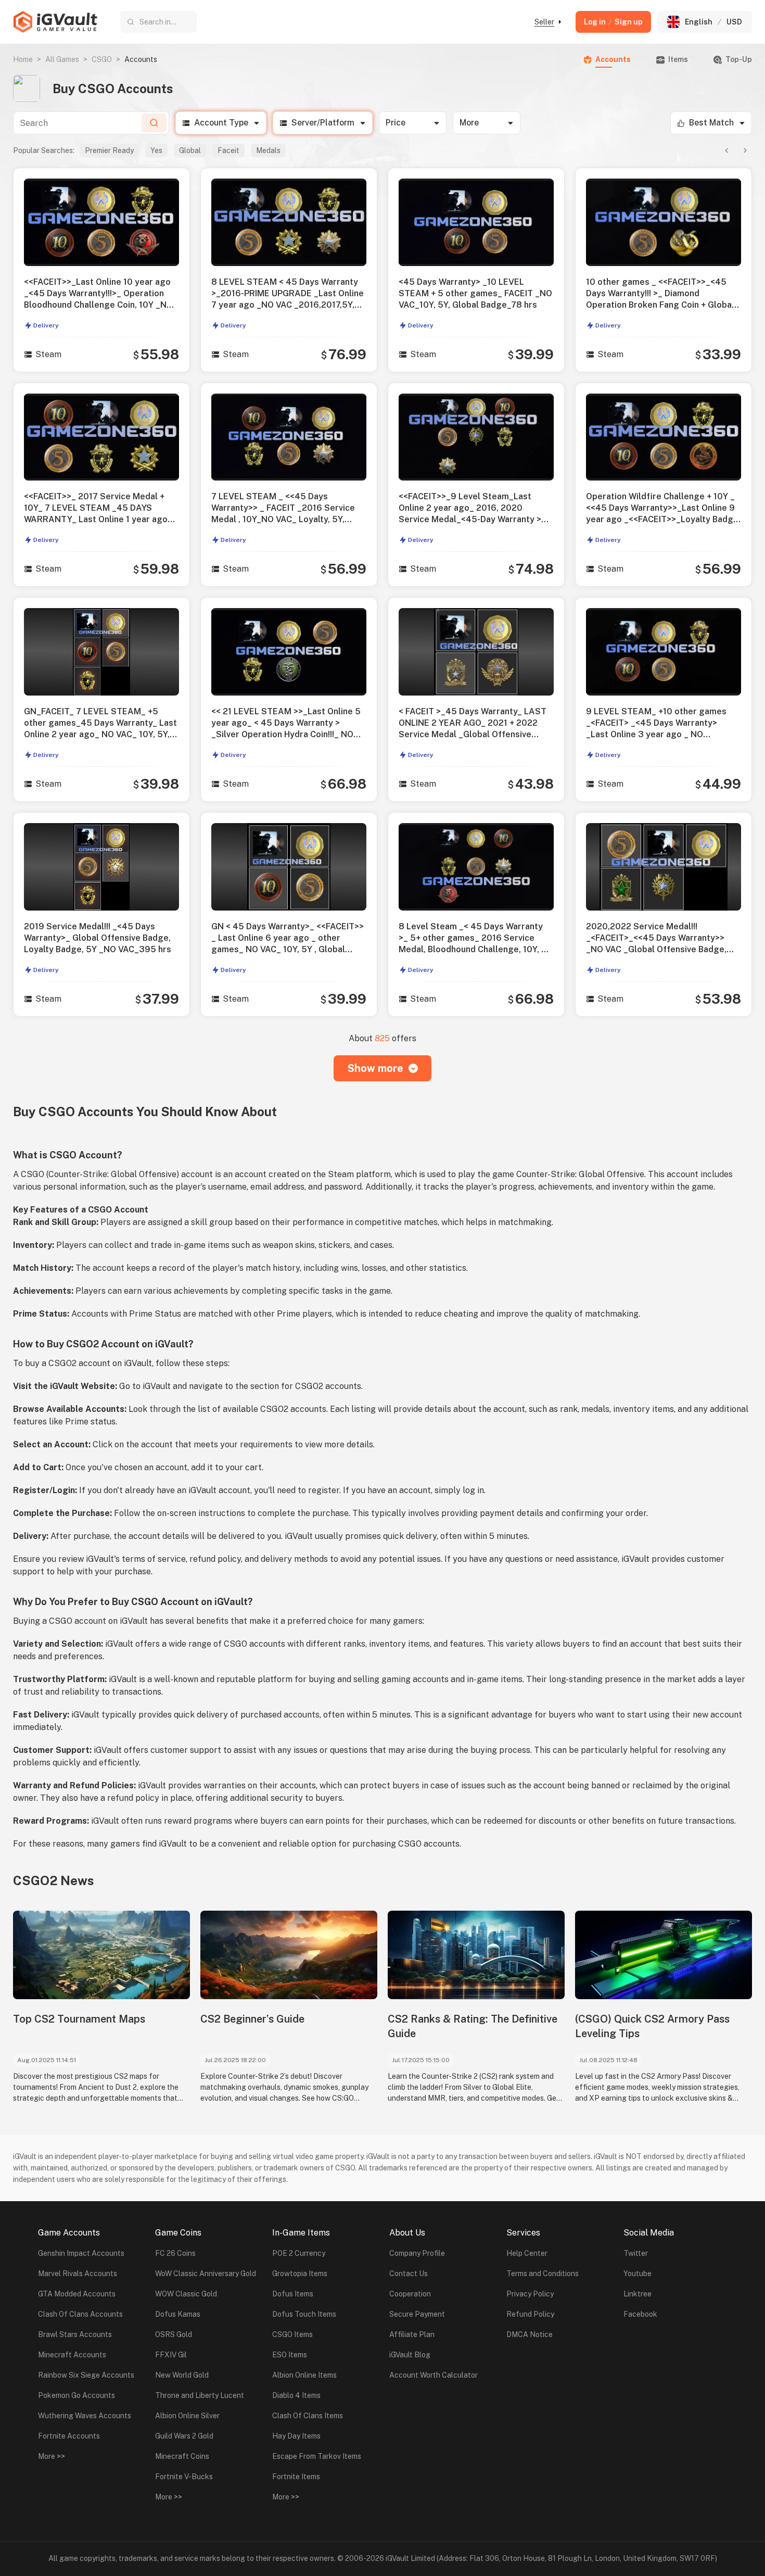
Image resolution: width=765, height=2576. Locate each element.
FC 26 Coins (175, 2253)
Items (678, 59)
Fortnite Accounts (69, 2436)
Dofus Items (293, 2294)
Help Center (527, 2253)
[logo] (55, 22)
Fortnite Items (296, 2477)
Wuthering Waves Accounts (85, 2416)
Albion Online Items (304, 2375)
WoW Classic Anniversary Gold (206, 2274)
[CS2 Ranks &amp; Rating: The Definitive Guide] (476, 1955)
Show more (375, 1068)
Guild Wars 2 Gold (184, 2436)
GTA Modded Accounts (77, 2294)
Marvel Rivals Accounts (78, 2274)
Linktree (637, 2294)
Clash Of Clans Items (308, 2416)
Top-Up (739, 59)
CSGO (102, 59)
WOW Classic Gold (186, 2294)
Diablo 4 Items (296, 2395)
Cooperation (410, 2294)
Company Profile (417, 2253)
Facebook (640, 2314)
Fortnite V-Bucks (184, 2477)
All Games (62, 59)
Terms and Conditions (543, 2274)
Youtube (637, 2274)
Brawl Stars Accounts (75, 2334)
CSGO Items (292, 2334)
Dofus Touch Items (304, 2314)
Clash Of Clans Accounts (80, 2314)
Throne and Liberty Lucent (200, 2395)
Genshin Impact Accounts (81, 2253)
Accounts (613, 59)
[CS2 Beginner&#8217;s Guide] (289, 1955)
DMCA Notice (530, 2334)
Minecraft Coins (182, 2456)
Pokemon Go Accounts (76, 2395)
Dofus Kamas (178, 2314)
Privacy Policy (530, 2294)
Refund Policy (530, 2314)
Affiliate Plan (412, 2334)
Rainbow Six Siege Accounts (86, 2375)
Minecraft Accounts (72, 2355)
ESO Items (290, 2355)
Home (23, 59)
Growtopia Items (300, 2274)
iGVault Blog (410, 2355)
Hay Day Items (296, 2436)
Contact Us (409, 2274)
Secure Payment (417, 2314)
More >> (52, 2456)
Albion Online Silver (187, 2416)
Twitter (636, 2253)
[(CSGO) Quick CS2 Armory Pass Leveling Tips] (664, 1955)
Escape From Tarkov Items (317, 2456)
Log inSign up (613, 22)
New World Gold (182, 2375)
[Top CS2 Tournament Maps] (101, 1955)
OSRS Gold (174, 2334)
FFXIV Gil (171, 2355)
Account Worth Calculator (433, 2375)
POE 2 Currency (299, 2253)
